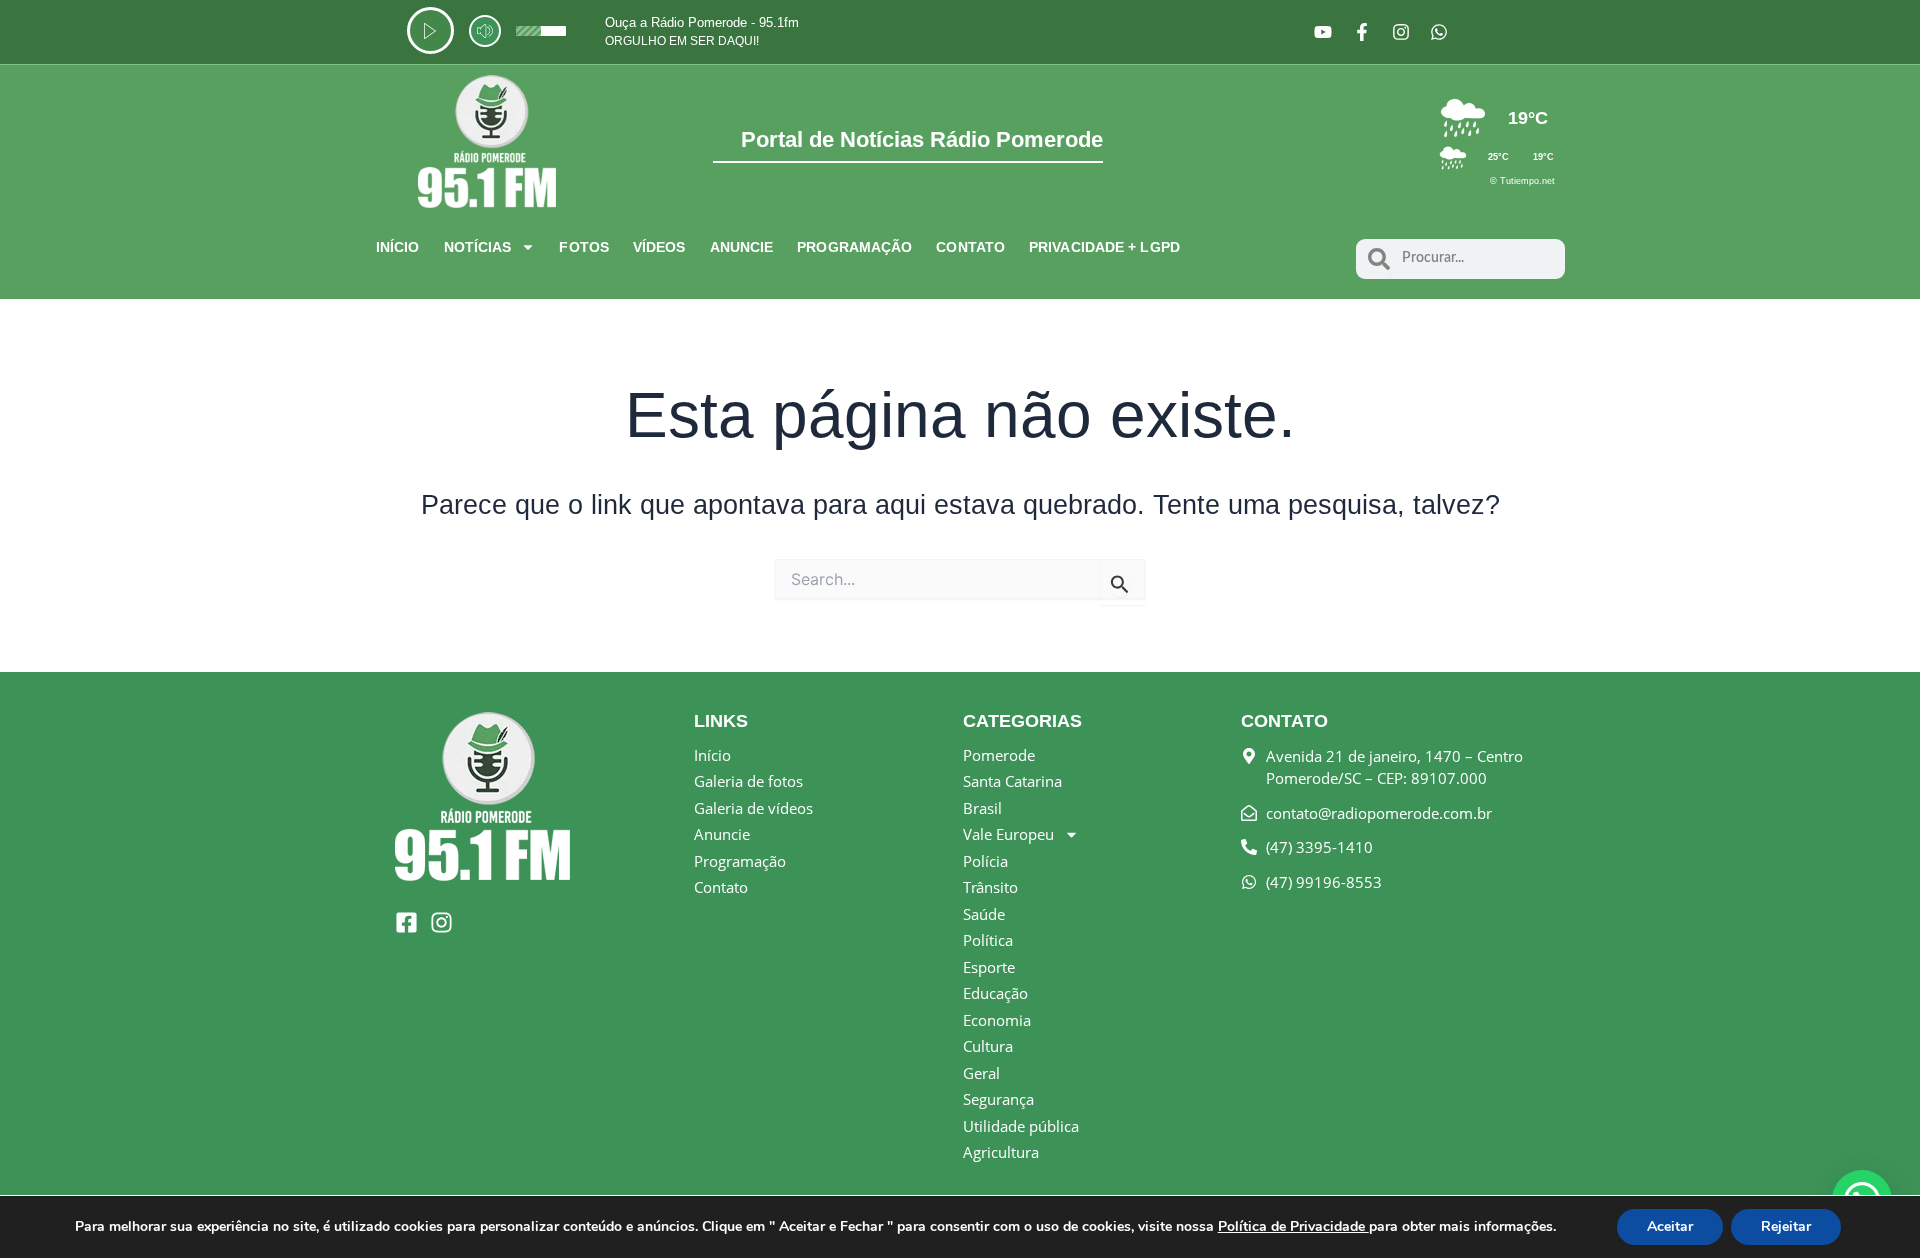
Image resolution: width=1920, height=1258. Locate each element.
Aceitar (1670, 1226)
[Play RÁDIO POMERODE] (430, 30)
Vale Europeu (1008, 834)
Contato (970, 247)
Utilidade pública (1021, 1126)
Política (988, 940)
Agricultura (1001, 1152)
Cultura (988, 1046)
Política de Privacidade (1293, 1226)
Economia (997, 1020)
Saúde (984, 914)
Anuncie (742, 247)
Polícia (985, 861)
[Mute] (485, 31)
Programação (854, 247)
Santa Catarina (1012, 781)
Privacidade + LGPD (1104, 247)
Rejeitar (1786, 1226)
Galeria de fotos (748, 781)
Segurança (998, 1099)
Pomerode (999, 755)
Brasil (982, 808)
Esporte (989, 967)
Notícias (478, 247)
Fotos (584, 247)
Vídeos (659, 247)
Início (398, 247)
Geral (981, 1073)
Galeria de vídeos (753, 808)
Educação (995, 993)
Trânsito (990, 887)
